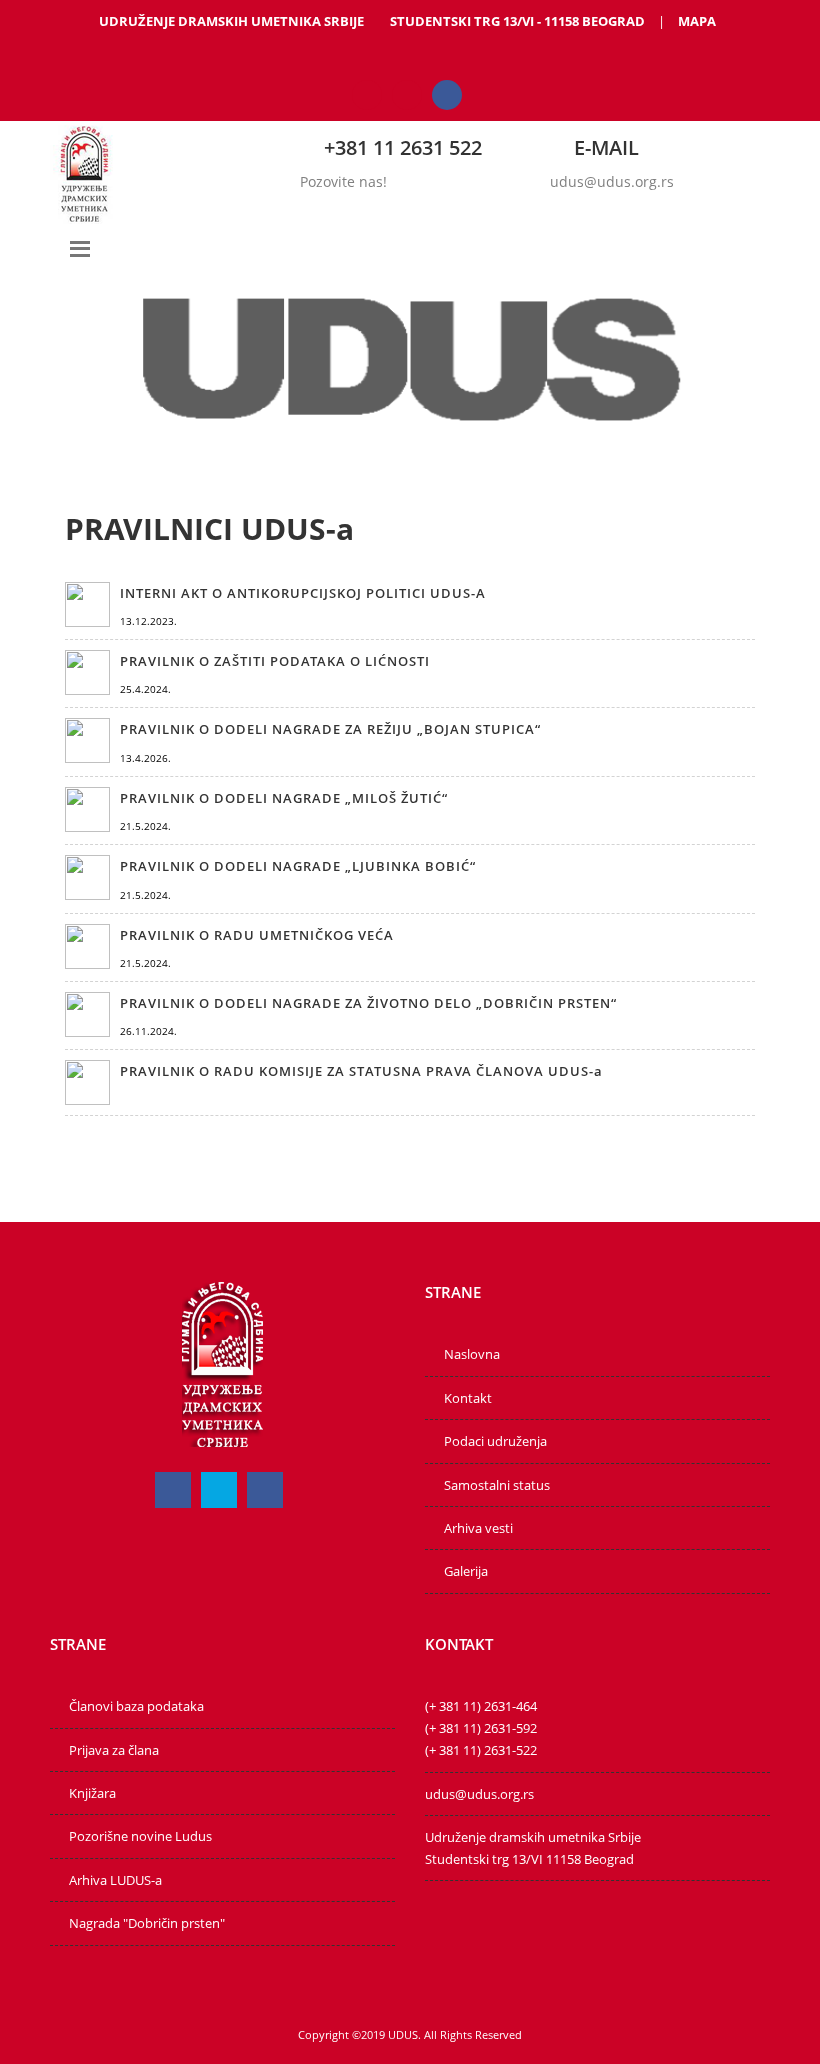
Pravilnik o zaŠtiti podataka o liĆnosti (275, 661)
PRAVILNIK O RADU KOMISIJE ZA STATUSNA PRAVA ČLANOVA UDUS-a (361, 1071)
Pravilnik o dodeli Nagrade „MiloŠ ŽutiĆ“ (284, 798)
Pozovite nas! (343, 181)
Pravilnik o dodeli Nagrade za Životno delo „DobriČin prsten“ (368, 1003)
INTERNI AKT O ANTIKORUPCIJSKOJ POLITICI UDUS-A (303, 593)
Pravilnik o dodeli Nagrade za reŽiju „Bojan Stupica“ (330, 729)
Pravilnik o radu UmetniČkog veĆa (257, 935)
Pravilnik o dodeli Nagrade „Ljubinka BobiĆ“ (298, 866)
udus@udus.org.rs (612, 181)
